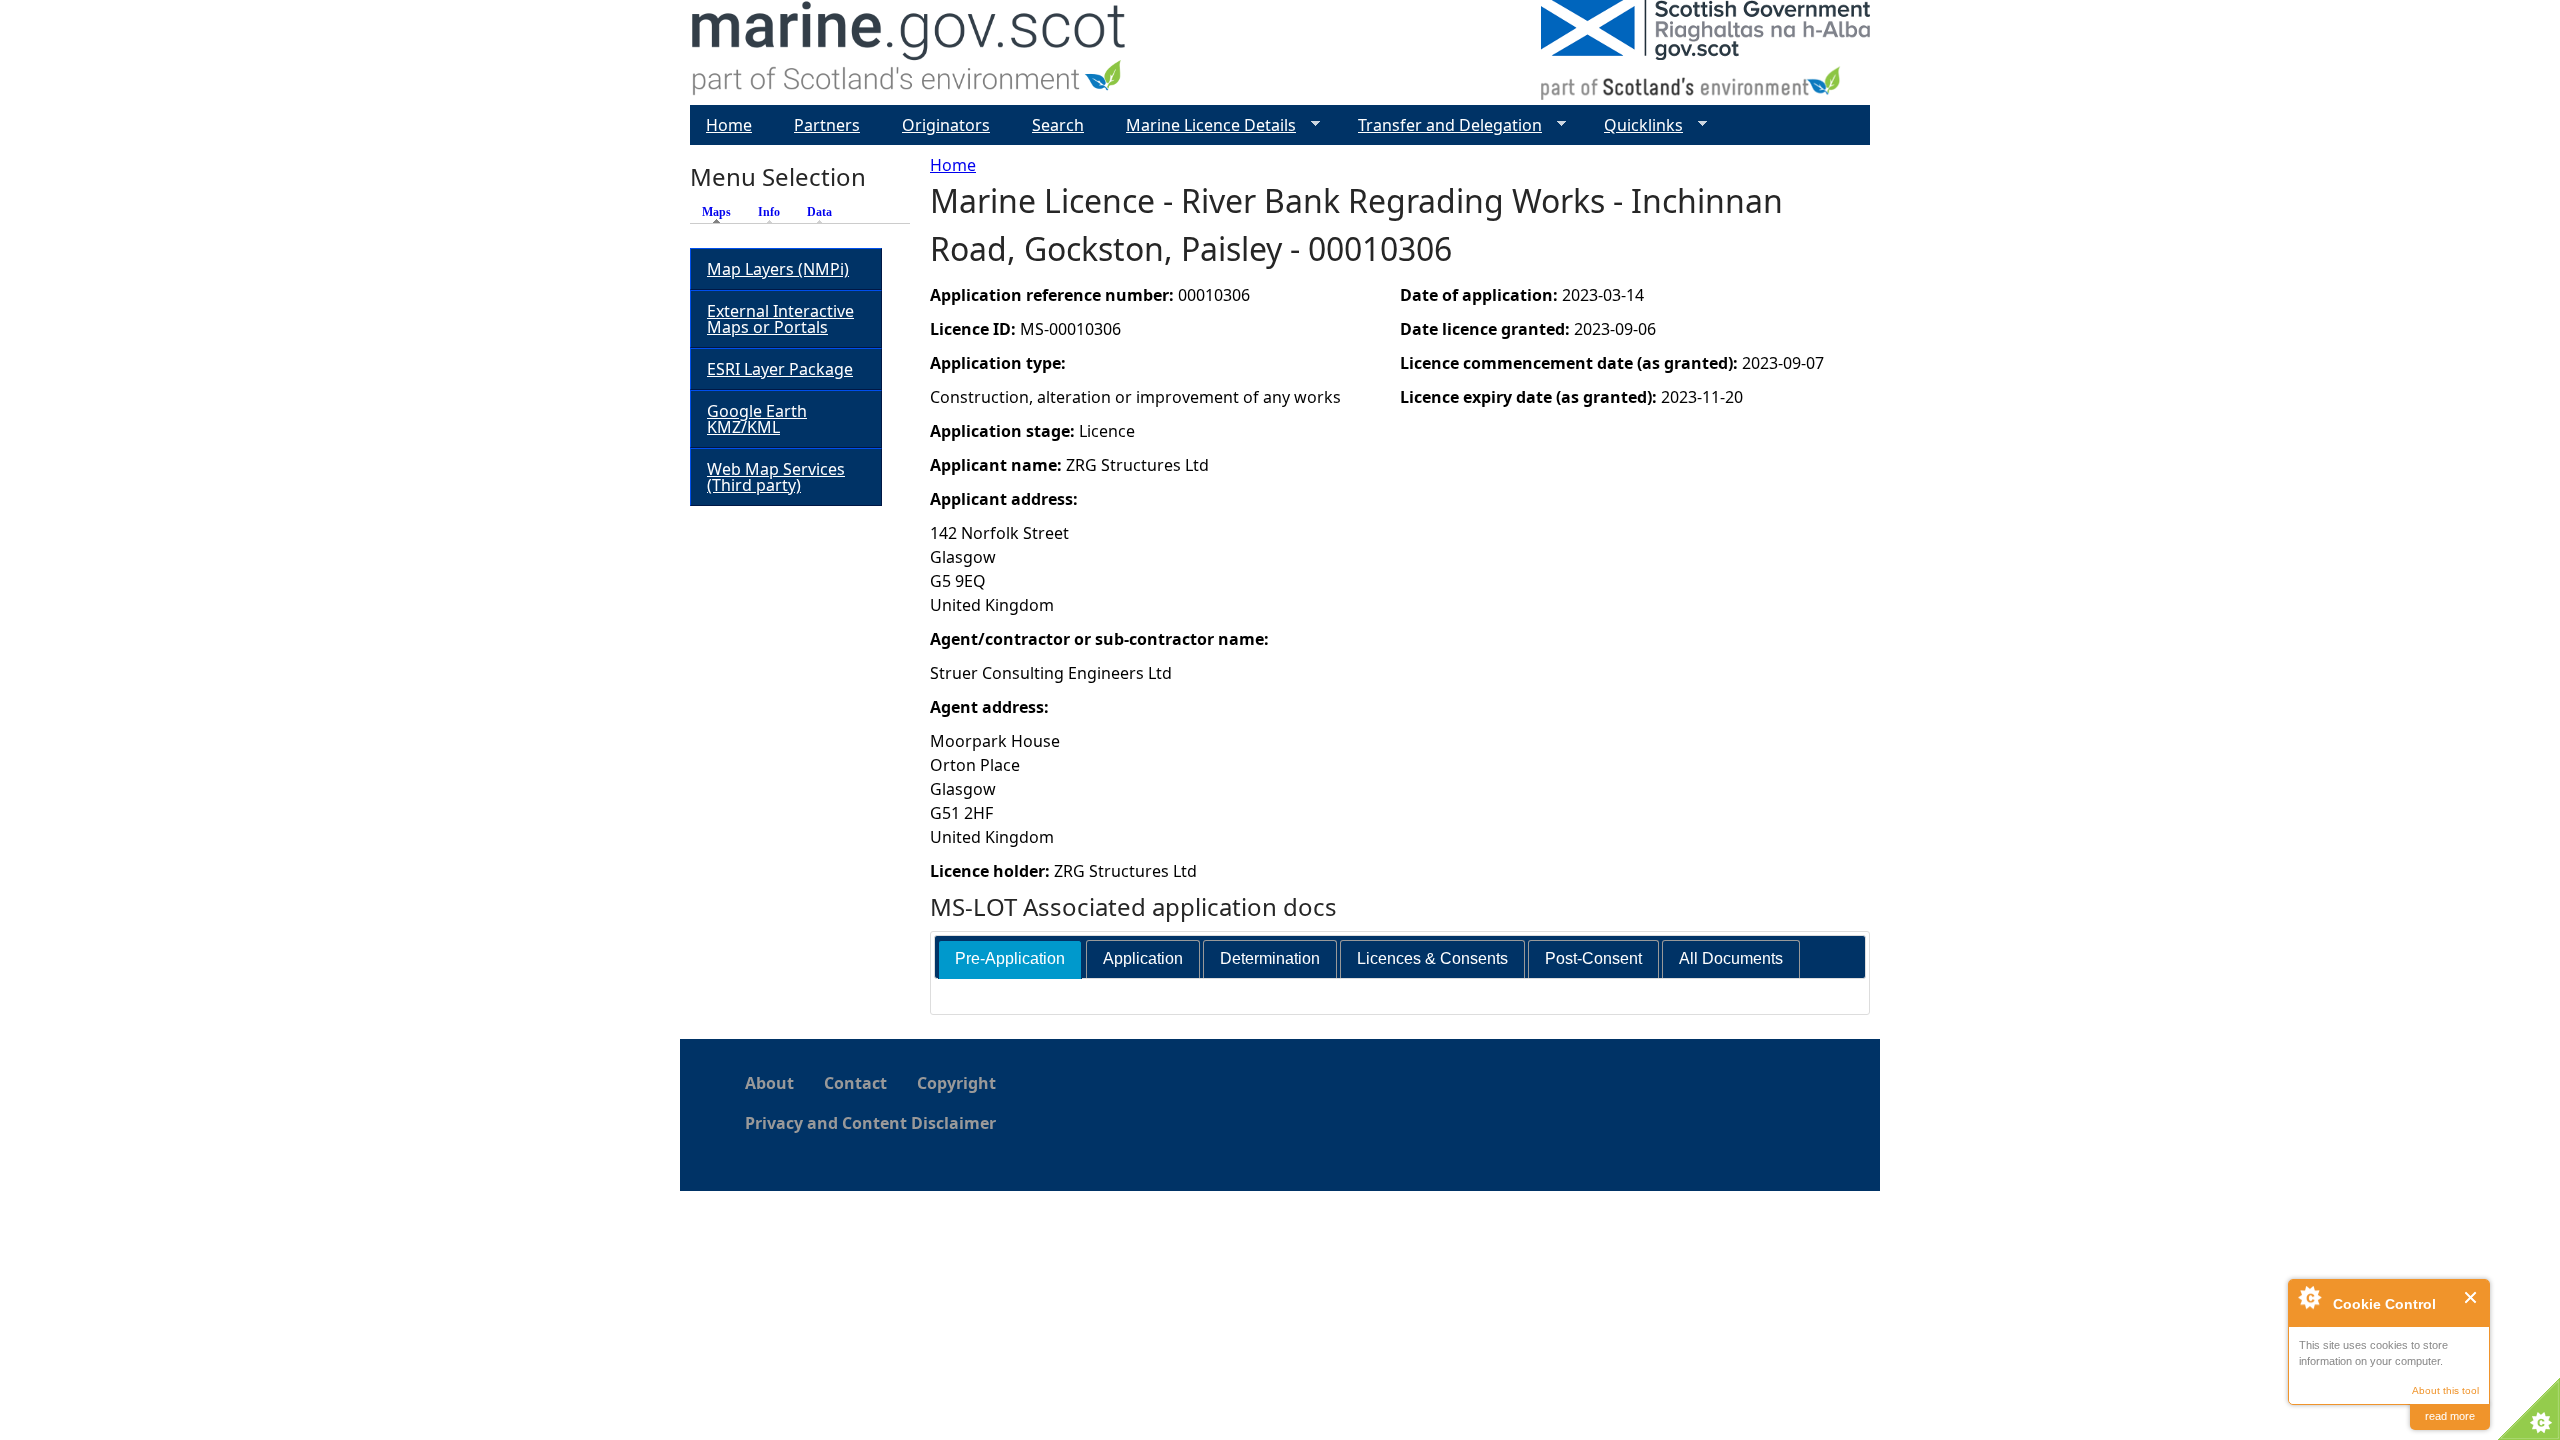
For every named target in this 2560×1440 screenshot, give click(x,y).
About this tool (2445, 1390)
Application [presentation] (1143, 958)
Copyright (956, 1083)
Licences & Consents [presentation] (1432, 958)
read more (2450, 1416)
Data (819, 212)
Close (2471, 1297)
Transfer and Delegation (1442, 125)
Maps (721, 212)
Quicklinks (1635, 125)
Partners (827, 125)
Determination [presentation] (1270, 958)
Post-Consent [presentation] (1593, 958)
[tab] (1010, 959)
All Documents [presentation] (1731, 958)
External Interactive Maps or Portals (780, 319)
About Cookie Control (2309, 1297)
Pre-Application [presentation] (1010, 958)
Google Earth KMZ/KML (757, 419)
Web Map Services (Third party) (776, 477)
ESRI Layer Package (780, 369)
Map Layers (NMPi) (778, 269)
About (769, 1083)
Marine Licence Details (1203, 125)
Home (953, 165)
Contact (855, 1083)
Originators (946, 125)
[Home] (909, 52)
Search (1058, 125)
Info (769, 212)
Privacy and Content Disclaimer (870, 1123)
